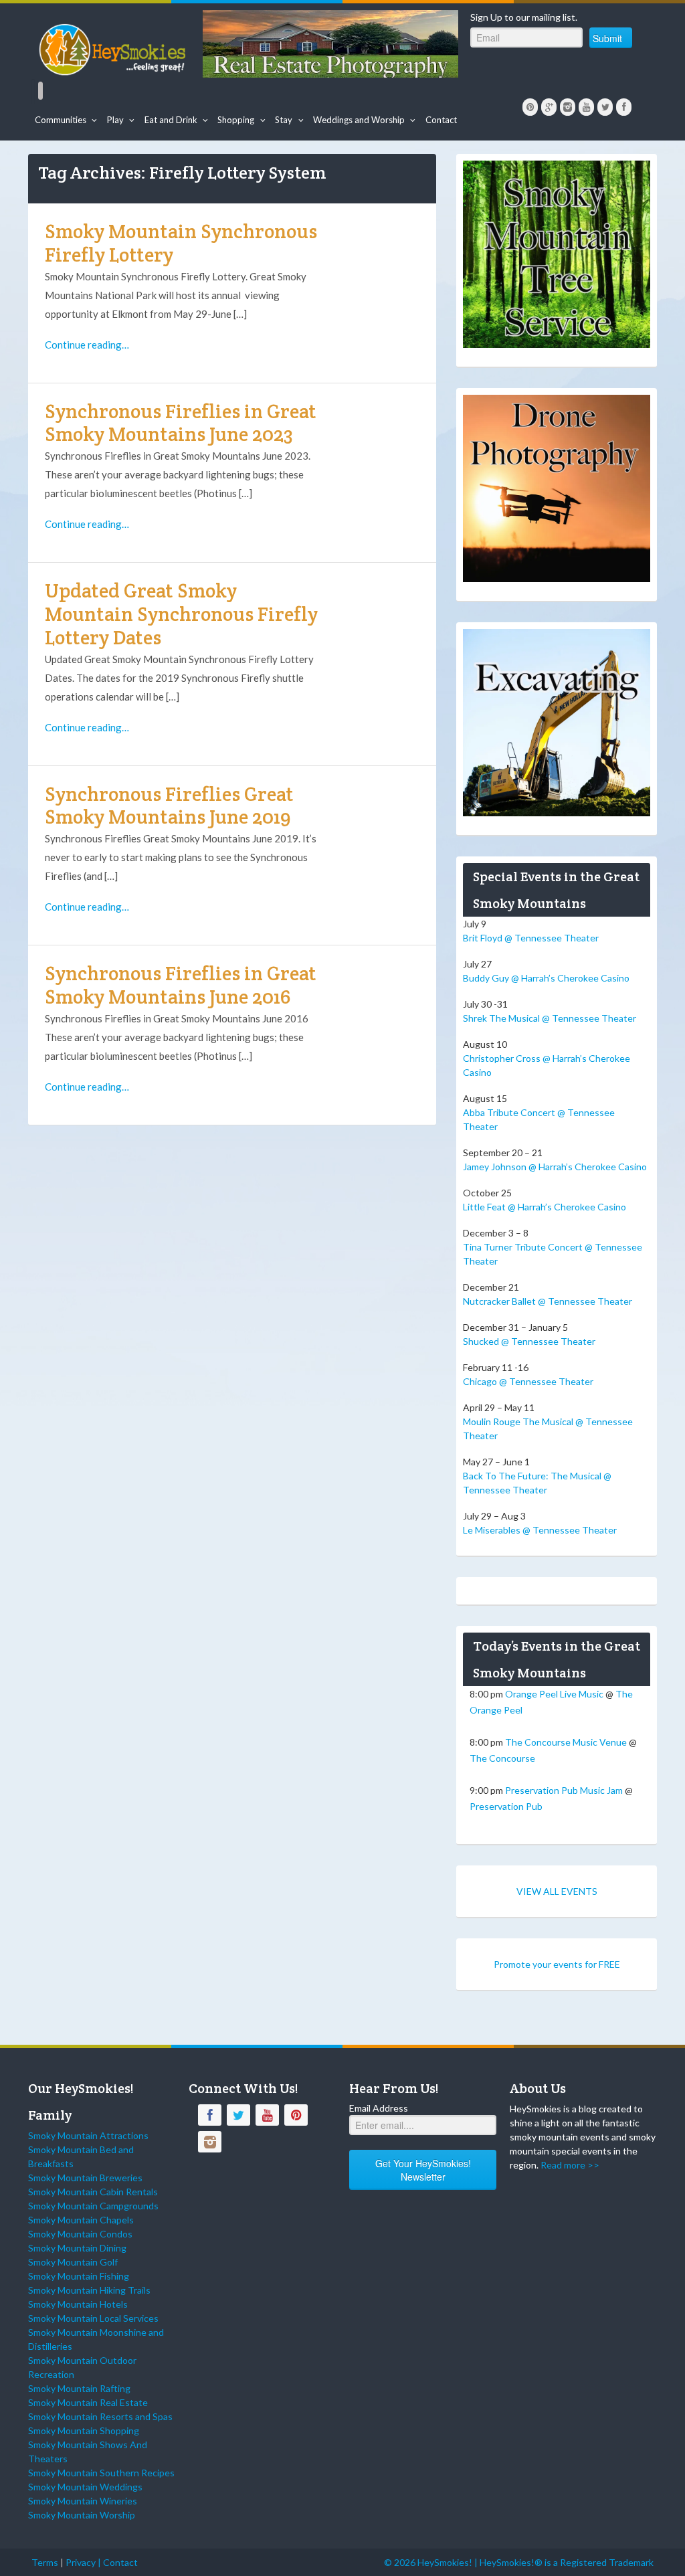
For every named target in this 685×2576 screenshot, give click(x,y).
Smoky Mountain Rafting (79, 2388)
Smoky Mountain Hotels (78, 2304)
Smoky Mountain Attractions (88, 2135)
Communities (61, 120)
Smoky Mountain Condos (80, 2234)
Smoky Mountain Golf (73, 2262)
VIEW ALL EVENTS (557, 1891)
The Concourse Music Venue (566, 1742)
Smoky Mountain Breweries (85, 2178)
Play (115, 120)
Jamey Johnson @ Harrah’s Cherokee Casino (555, 1167)
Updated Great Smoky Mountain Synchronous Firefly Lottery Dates (181, 614)
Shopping (236, 120)
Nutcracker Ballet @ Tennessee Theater (548, 1301)
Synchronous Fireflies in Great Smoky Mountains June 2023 (181, 423)
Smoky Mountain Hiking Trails (89, 2290)
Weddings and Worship (359, 120)
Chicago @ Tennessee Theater (528, 1381)
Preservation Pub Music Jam (564, 1790)
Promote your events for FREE (557, 1964)
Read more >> (570, 2165)
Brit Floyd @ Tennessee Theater (531, 938)
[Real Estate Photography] (330, 42)
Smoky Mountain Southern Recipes (101, 2473)
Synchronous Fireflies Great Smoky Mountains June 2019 (169, 806)
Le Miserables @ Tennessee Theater (540, 1530)
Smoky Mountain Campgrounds (93, 2206)
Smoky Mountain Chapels (81, 2220)
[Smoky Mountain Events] (114, 47)
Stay (284, 120)
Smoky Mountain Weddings (85, 2487)
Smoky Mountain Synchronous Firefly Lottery (181, 243)
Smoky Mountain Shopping (84, 2430)
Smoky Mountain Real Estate (88, 2402)
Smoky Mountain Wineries (83, 2501)
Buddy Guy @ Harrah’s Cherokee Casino (546, 978)
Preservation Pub (506, 1806)
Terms (45, 2562)
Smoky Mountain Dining (77, 2248)
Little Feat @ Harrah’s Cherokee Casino (545, 1207)
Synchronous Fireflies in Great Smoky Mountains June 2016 (181, 985)
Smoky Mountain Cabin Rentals (93, 2192)
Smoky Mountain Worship (82, 2515)
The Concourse (502, 1758)
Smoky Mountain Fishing (79, 2276)
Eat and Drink (171, 120)
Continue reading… (87, 345)
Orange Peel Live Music (554, 1694)
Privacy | (84, 2562)
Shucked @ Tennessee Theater (529, 1341)
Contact (441, 120)
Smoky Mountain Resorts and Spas (100, 2416)
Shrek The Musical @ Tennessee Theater (550, 1018)
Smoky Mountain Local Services (93, 2318)
